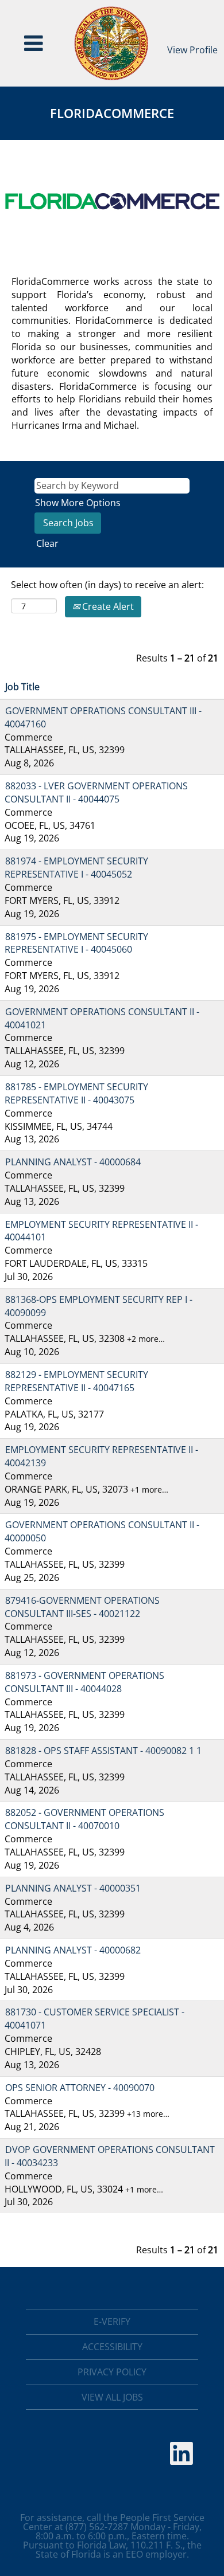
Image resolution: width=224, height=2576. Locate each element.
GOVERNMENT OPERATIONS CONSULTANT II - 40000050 (102, 1531)
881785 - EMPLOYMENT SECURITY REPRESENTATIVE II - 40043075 (76, 1093)
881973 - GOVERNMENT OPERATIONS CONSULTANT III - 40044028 (84, 1682)
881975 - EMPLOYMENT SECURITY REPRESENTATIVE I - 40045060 (76, 943)
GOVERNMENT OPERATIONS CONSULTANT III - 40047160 (103, 717)
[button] (34, 43)
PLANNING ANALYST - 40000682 (73, 1950)
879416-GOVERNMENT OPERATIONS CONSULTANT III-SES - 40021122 (82, 1607)
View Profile (192, 50)
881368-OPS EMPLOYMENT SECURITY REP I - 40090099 (99, 1306)
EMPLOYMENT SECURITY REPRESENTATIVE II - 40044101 (101, 1231)
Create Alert (107, 606)
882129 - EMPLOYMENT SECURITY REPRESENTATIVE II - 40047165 (76, 1381)
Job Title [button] (22, 687)
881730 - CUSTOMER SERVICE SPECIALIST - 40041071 (94, 2019)
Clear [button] (47, 543)
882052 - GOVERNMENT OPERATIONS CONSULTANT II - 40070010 (84, 1819)
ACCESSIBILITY (112, 2347)
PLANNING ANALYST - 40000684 (73, 1162)
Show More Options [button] (78, 503)
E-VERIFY (112, 2321)
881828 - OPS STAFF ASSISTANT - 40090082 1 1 (103, 1751)
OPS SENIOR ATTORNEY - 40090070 (80, 2088)
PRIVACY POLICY (112, 2372)
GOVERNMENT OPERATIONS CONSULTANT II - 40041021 (102, 1018)
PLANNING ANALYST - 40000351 (73, 1888)
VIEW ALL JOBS (112, 2397)
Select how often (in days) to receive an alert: (107, 585)
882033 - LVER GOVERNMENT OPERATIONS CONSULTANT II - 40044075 (96, 792)
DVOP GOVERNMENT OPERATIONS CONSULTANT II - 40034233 (110, 2156)
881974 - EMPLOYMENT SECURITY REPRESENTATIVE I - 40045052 (76, 868)
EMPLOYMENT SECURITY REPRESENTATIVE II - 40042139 (101, 1456)
